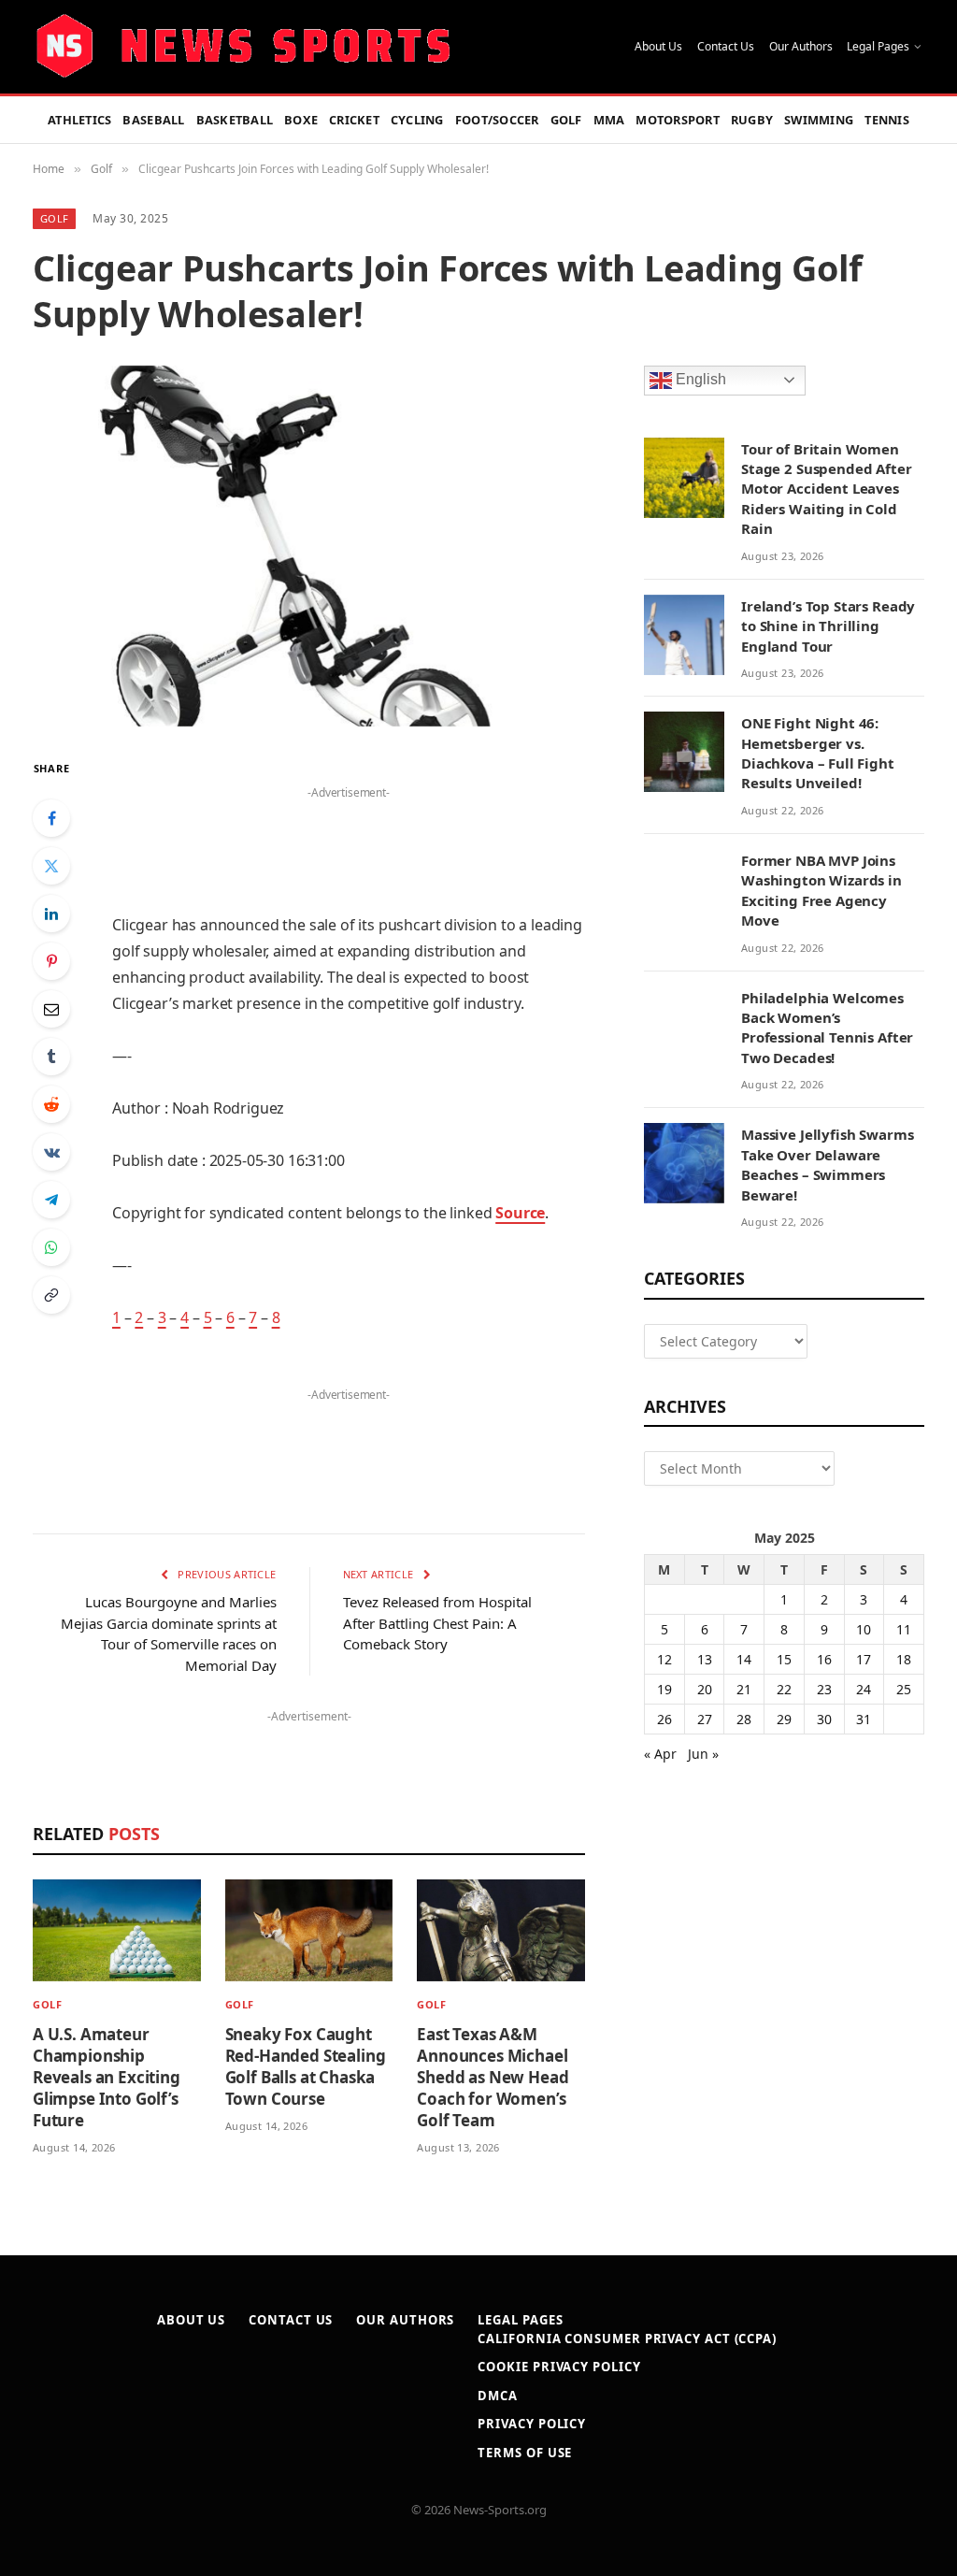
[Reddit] (51, 1104)
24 (864, 1689)
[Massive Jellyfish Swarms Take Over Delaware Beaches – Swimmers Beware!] (684, 1163)
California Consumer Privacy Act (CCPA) (627, 2339)
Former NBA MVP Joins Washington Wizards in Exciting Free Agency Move (821, 890)
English (699, 379)
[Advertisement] (349, 833)
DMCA (498, 2396)
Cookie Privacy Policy (559, 2367)
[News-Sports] (243, 47)
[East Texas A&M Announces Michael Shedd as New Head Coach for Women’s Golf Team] (501, 1930)
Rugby (752, 120)
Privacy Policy (532, 2424)
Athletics (79, 120)
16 (824, 1659)
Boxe (301, 120)
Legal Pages (878, 46)
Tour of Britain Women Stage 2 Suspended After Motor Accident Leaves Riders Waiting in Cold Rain (827, 489)
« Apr (660, 1754)
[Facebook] (51, 818)
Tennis (887, 120)
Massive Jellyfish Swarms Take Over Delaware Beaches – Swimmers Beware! (827, 1164)
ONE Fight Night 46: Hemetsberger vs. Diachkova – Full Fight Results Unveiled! (818, 753)
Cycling (417, 120)
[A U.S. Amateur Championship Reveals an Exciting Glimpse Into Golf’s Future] (117, 1930)
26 (664, 1719)
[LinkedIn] (51, 914)
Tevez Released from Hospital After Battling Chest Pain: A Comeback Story (437, 1623)
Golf (566, 120)
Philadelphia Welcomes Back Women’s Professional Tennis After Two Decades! (827, 1028)
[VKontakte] (51, 1152)
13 (705, 1659)
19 (664, 1689)
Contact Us (726, 46)
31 (864, 1719)
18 (904, 1659)
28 (744, 1719)
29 (784, 1719)
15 (784, 1659)
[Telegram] (51, 1200)
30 (824, 1719)
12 (664, 1659)
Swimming (819, 120)
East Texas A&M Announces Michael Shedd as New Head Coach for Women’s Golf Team (493, 2077)
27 (705, 1719)
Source (520, 1213)
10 (864, 1629)
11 (904, 1629)
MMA (609, 120)
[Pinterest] (51, 961)
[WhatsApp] (51, 1247)
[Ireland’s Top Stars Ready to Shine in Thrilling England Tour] (684, 635)
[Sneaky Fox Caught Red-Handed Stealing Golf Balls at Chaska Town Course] (309, 1930)
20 (705, 1689)
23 (824, 1689)
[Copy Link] (51, 1295)
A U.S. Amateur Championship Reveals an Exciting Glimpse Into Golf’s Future (107, 2077)
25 (904, 1689)
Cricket (354, 120)
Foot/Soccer (497, 120)
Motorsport (678, 120)
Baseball (153, 120)
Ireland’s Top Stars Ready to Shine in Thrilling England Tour (828, 626)
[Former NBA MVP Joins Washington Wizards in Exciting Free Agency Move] (684, 889)
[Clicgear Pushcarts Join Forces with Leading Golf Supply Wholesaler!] (309, 546)
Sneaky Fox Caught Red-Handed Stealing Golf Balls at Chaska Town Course (306, 2066)
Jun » (703, 1754)
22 (784, 1689)
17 (864, 1659)
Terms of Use (525, 2453)
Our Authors (801, 46)
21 (744, 1689)
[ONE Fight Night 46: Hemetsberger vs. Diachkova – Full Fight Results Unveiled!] (684, 752)
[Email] (51, 1009)
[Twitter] (51, 866)
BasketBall (235, 120)
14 (744, 1659)
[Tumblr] (51, 1057)
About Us (658, 46)
